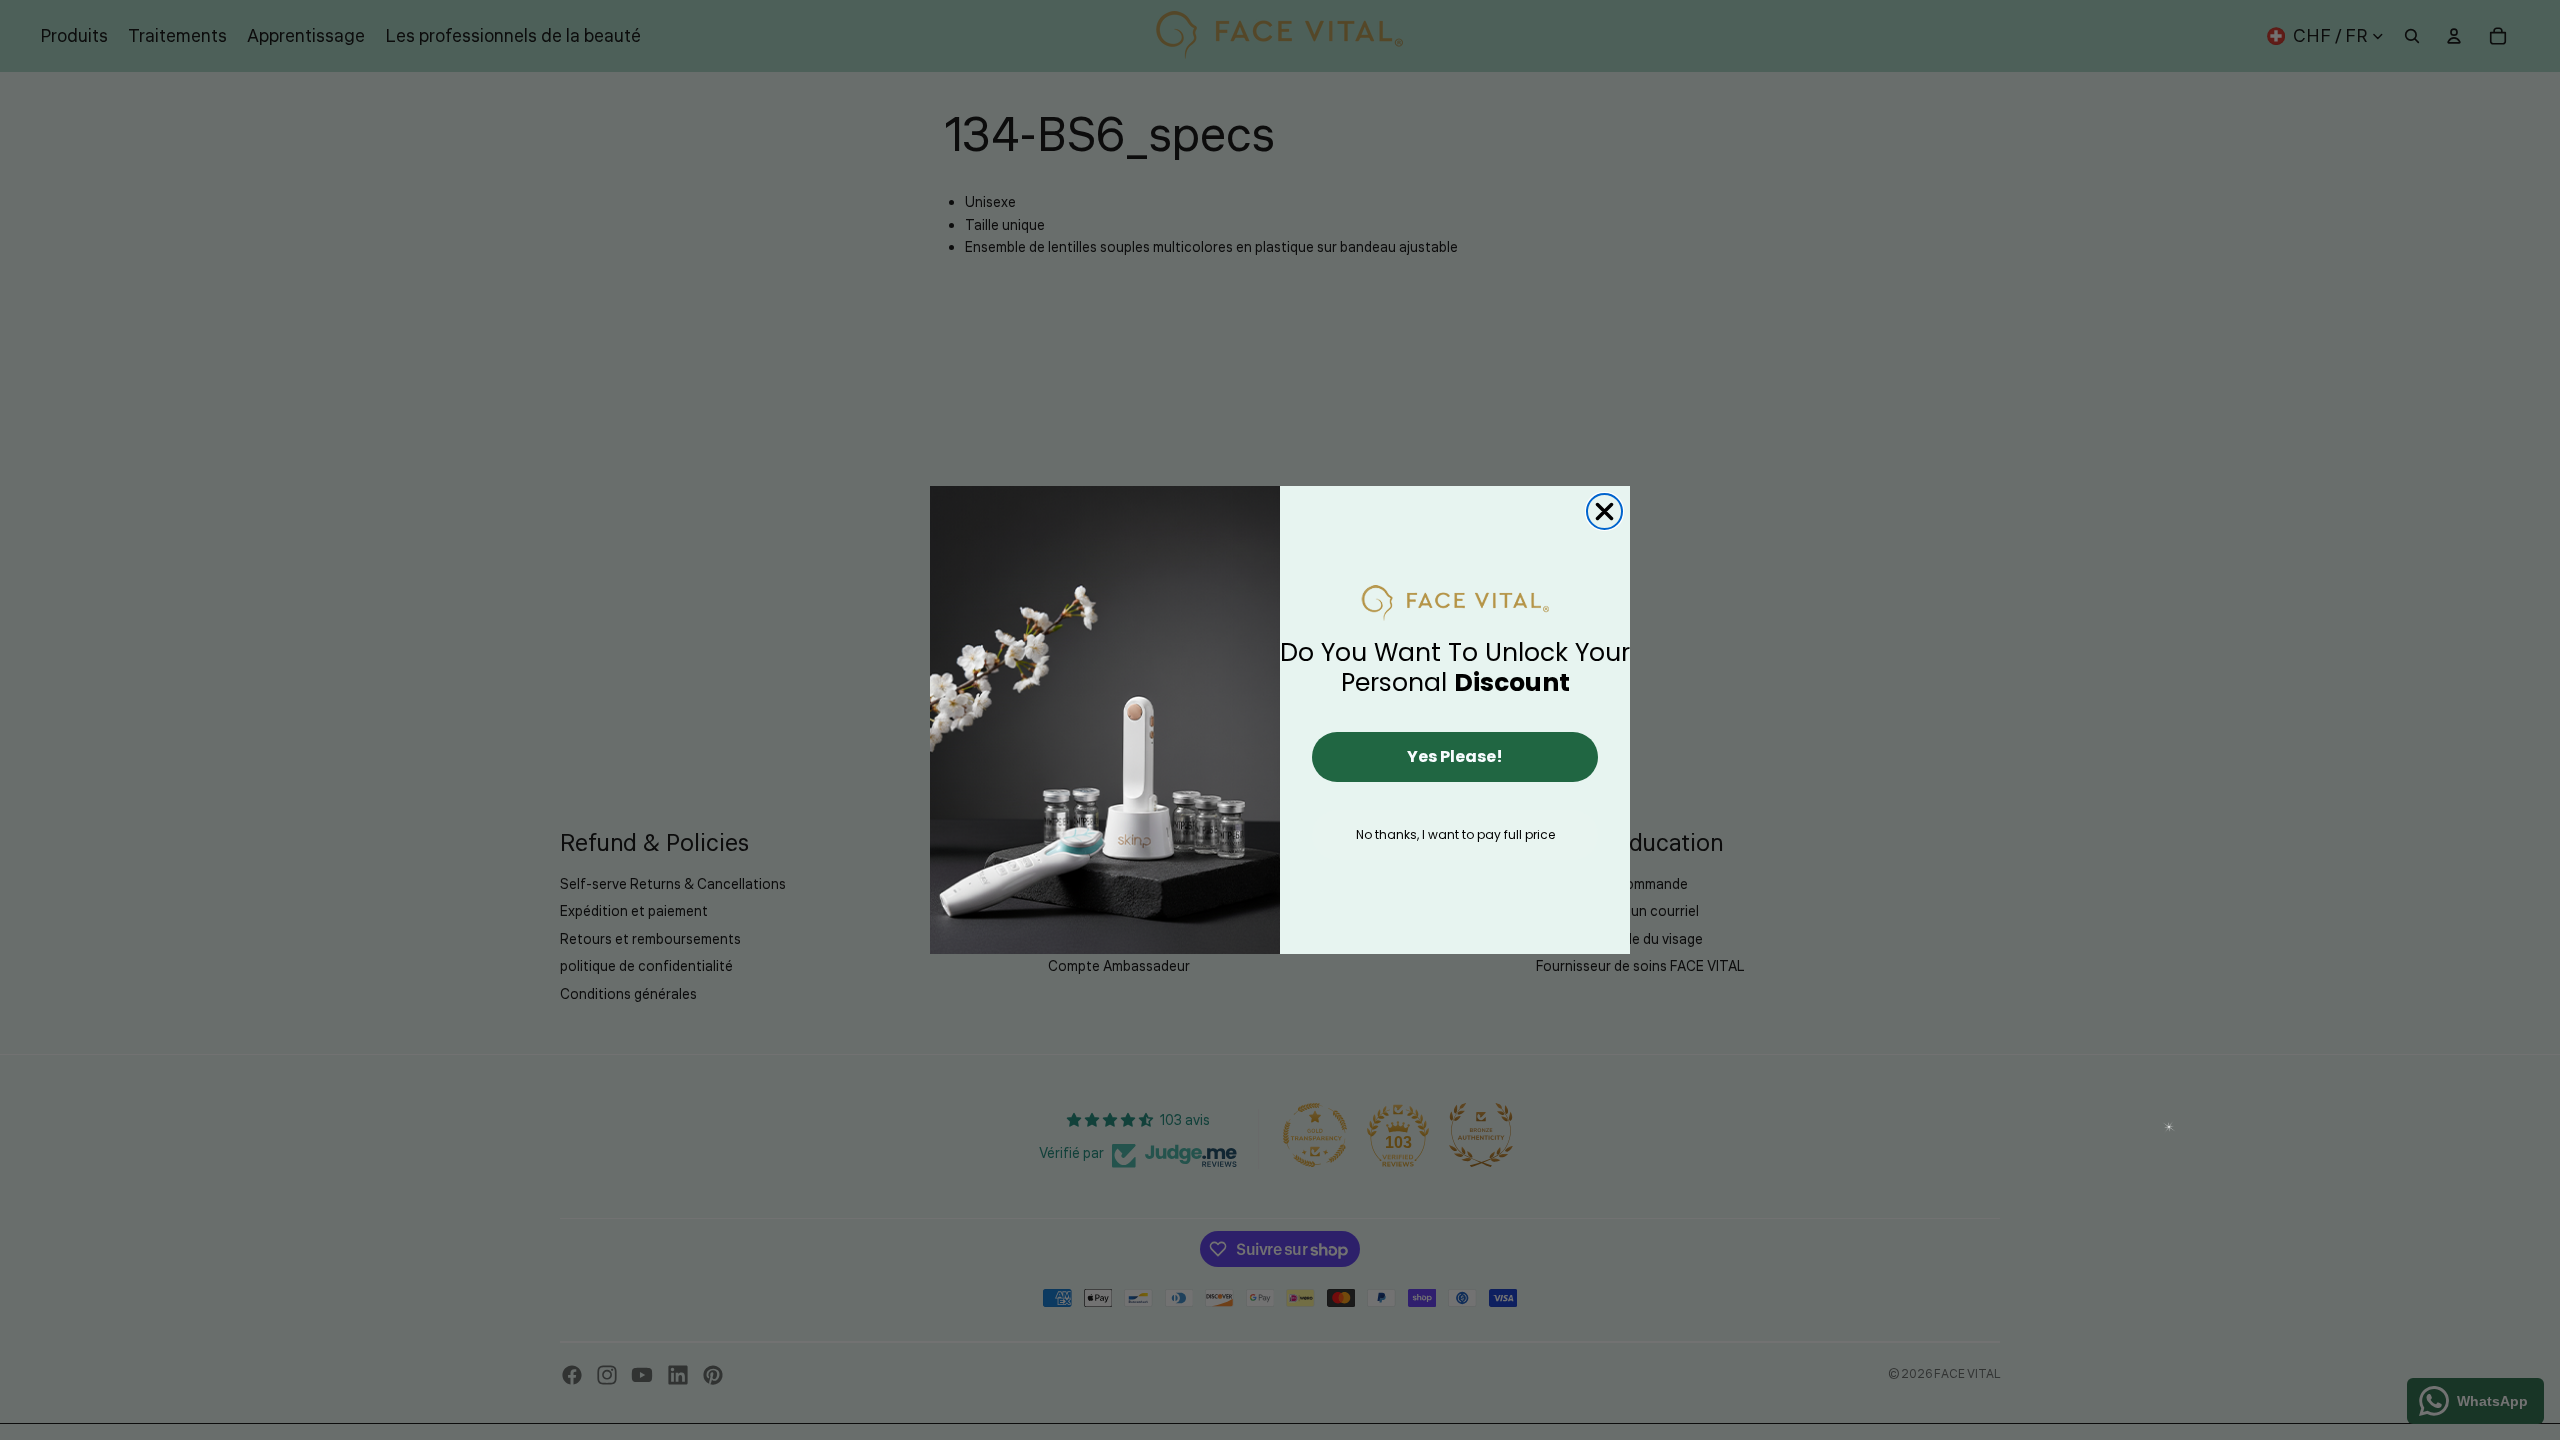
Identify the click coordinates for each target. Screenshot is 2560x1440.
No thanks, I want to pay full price (1455, 834)
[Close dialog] (1604, 511)
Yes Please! (1455, 756)
